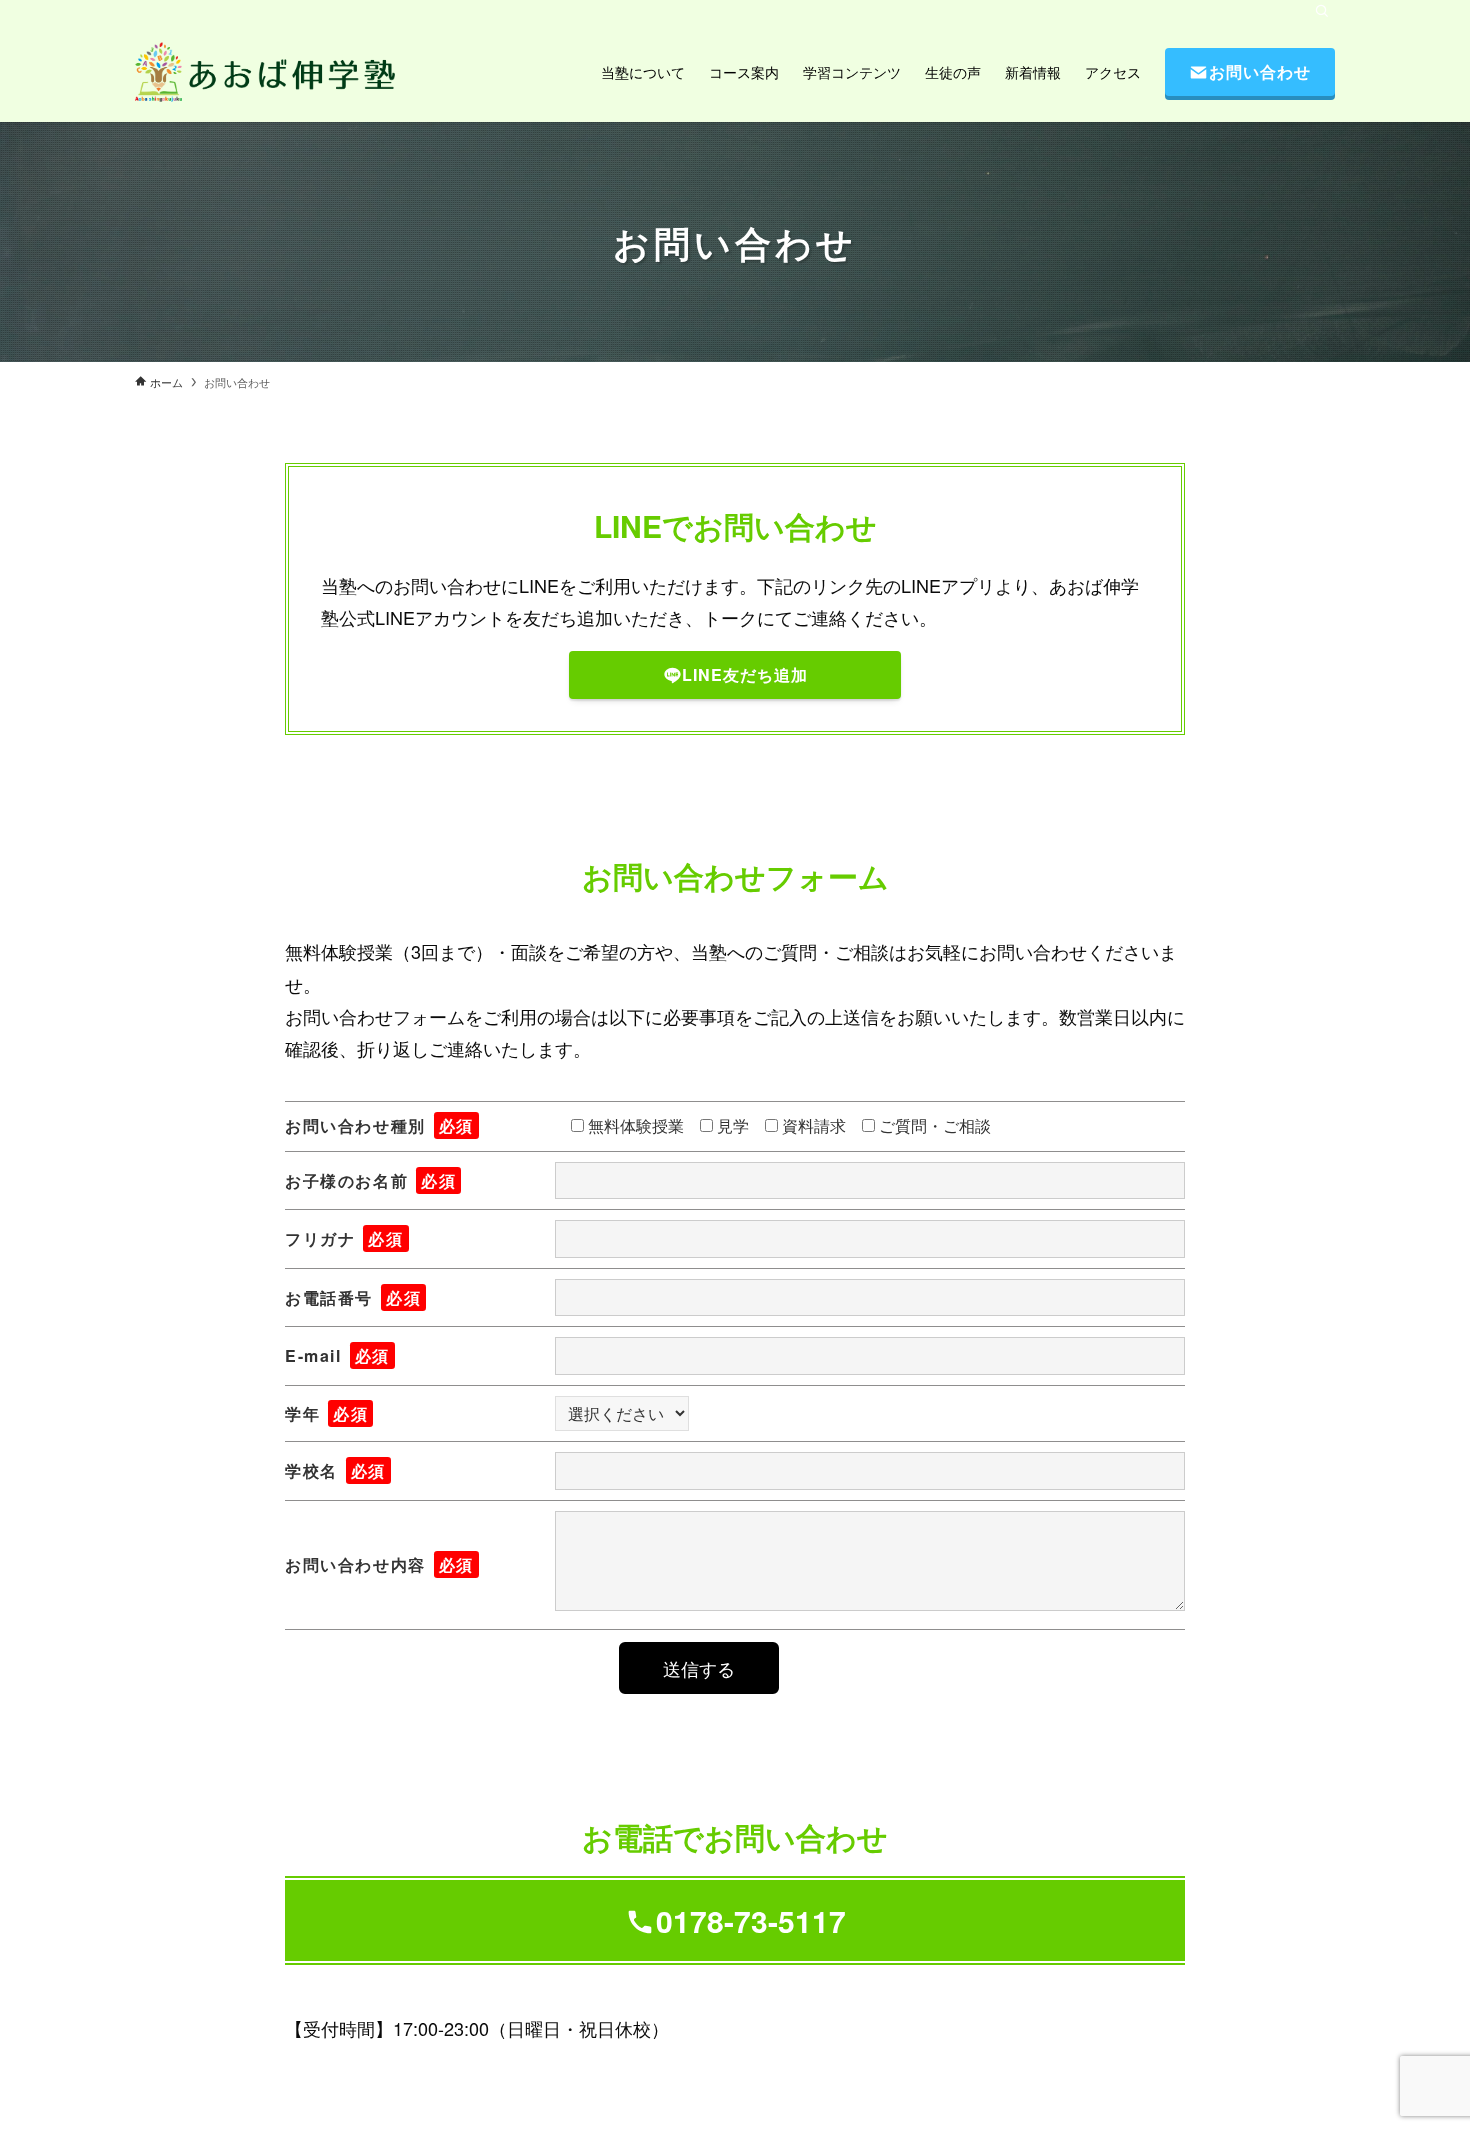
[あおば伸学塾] (265, 72)
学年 (326, 1413)
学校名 (335, 1470)
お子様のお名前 (370, 1180)
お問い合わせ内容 (379, 1564)
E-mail (337, 1355)
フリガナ (344, 1238)
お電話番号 (353, 1297)
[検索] (1322, 11)
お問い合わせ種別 (379, 1125)
